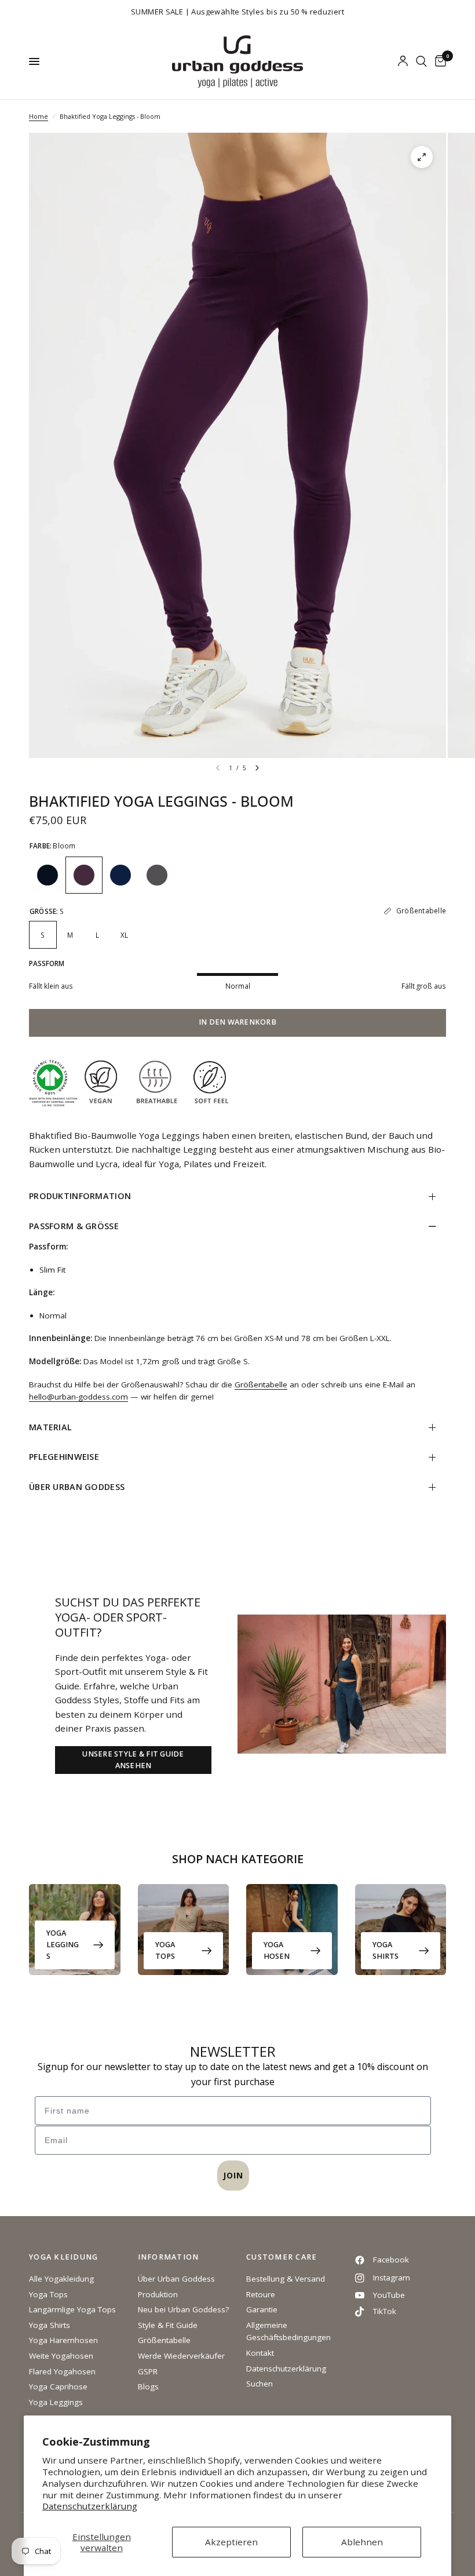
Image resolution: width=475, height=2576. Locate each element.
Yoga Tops (165, 1950)
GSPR (148, 2371)
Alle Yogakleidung (61, 2279)
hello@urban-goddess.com (78, 1397)
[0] (439, 61)
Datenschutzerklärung (90, 2506)
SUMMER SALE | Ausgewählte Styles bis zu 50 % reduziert (237, 12)
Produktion (158, 2294)
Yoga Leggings (63, 1945)
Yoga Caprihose (58, 2386)
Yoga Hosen (277, 1950)
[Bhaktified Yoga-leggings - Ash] (157, 875)
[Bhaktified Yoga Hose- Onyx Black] (47, 875)
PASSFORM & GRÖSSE (74, 1226)
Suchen (260, 2384)
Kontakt (260, 2353)
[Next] (257, 768)
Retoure (261, 2294)
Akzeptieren (231, 2542)
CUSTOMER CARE (282, 2258)
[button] (133, 1760)
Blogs (148, 2386)
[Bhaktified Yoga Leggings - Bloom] (84, 875)
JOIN (233, 2175)
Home (39, 116)
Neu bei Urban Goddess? (183, 2309)
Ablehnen (362, 2542)
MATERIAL (50, 1427)
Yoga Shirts (386, 1950)
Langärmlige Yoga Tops (72, 2309)
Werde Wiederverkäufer (181, 2356)
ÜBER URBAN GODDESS (77, 1487)
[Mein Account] (403, 61)
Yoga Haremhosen (63, 2340)
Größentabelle (261, 1384)
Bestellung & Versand (286, 2279)
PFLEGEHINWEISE (64, 1457)
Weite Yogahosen (61, 2356)
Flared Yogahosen (62, 2371)
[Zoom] (422, 157)
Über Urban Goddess (176, 2279)
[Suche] (421, 61)
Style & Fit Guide (168, 2325)
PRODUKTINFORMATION (80, 1196)
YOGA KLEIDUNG (63, 2258)
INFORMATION (169, 2258)
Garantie (262, 2309)
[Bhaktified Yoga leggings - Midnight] (120, 875)
